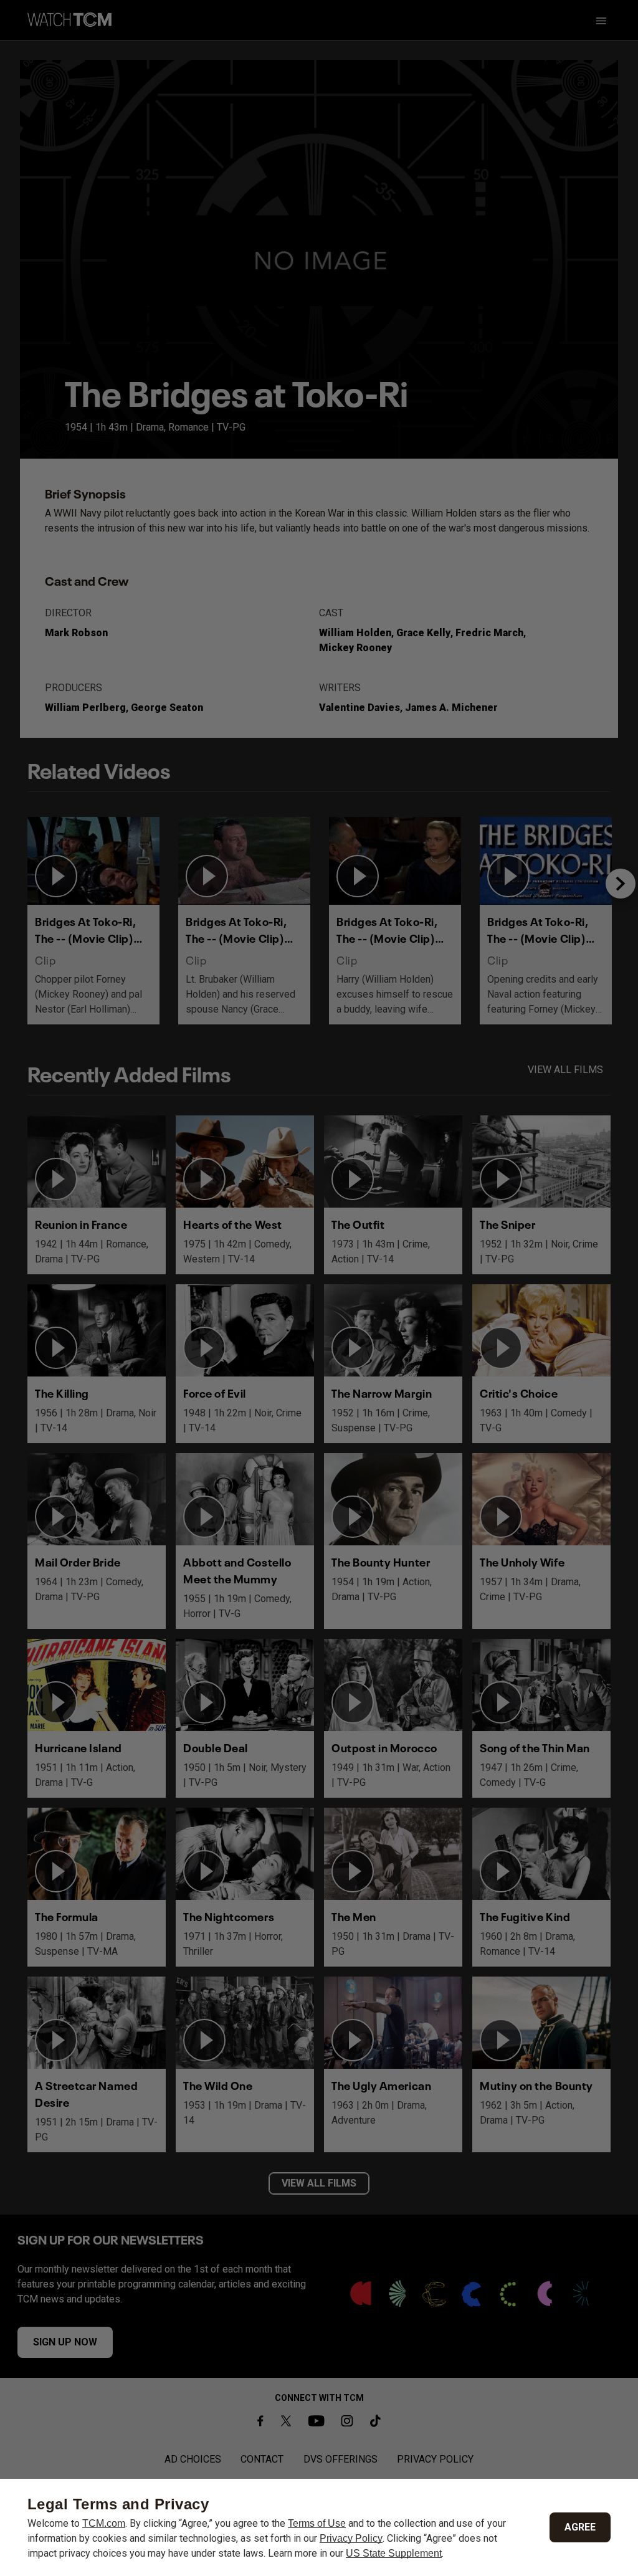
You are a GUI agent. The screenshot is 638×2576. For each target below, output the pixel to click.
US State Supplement (394, 2553)
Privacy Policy (351, 2538)
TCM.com (104, 2523)
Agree (580, 2527)
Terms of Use (317, 2523)
